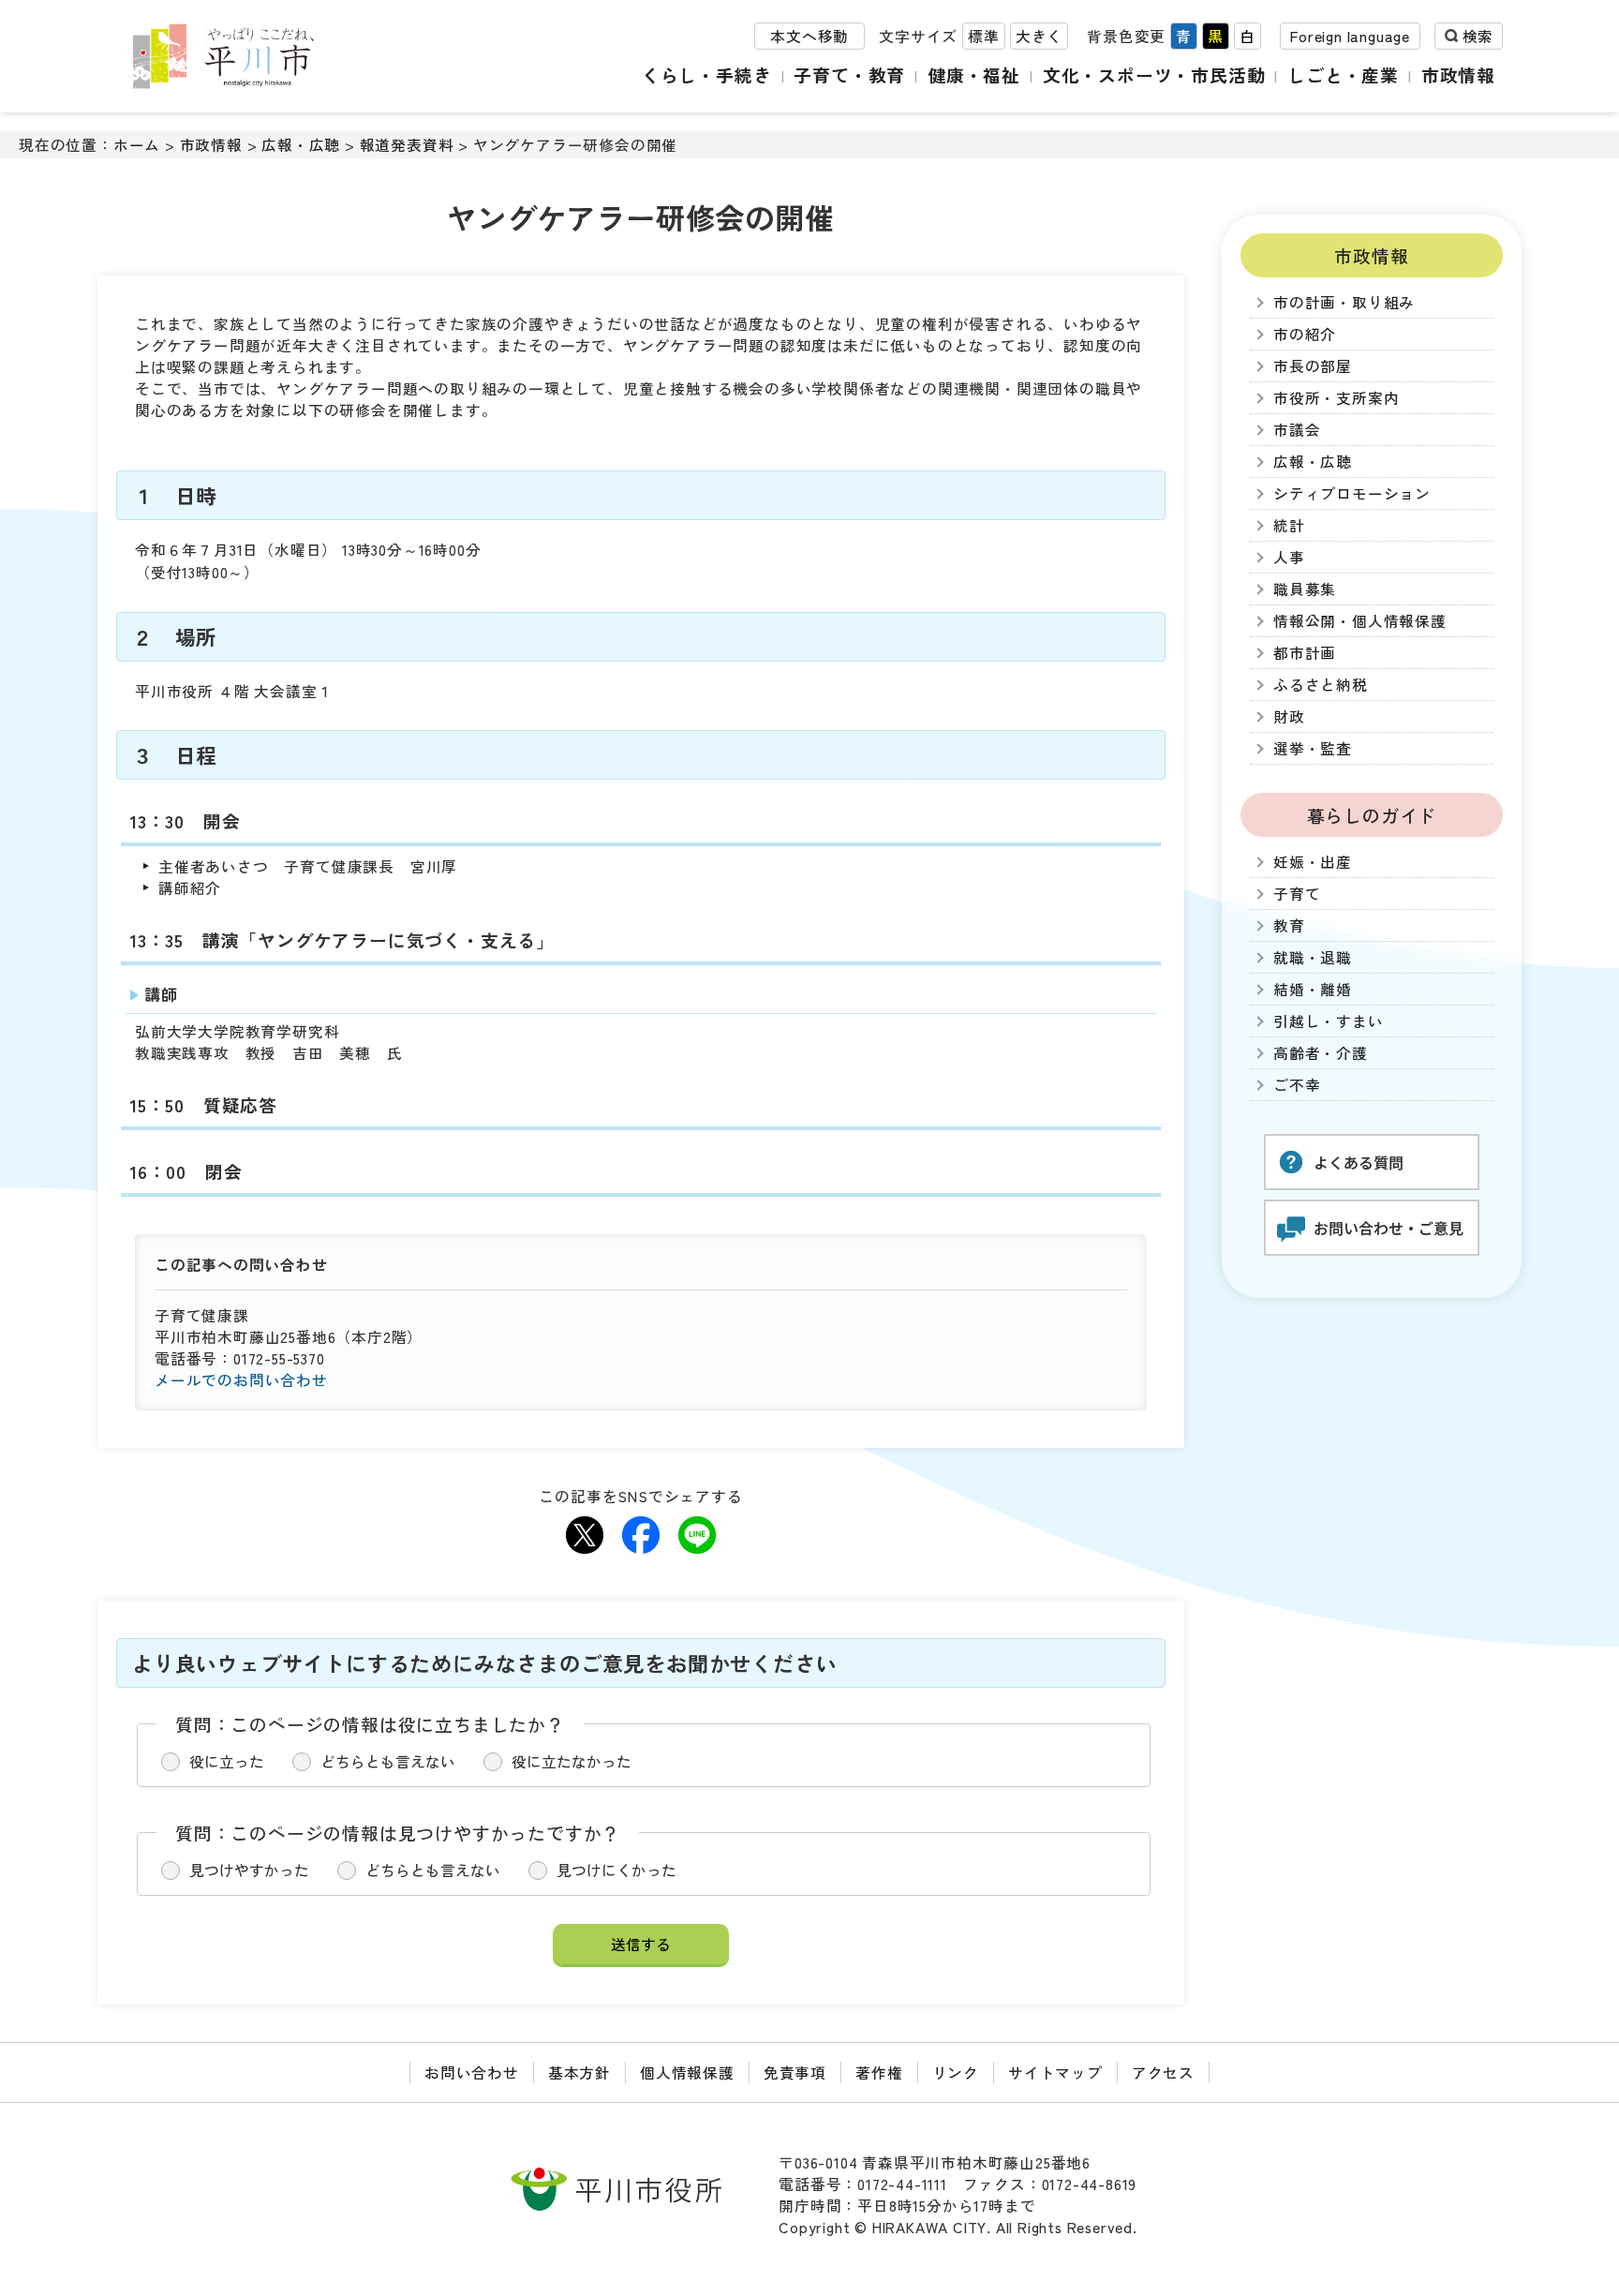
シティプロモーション (1352, 493)
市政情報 (1458, 75)
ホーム (137, 145)
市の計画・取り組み (1344, 302)
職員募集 (1305, 589)
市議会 (1297, 430)
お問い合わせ (472, 2072)
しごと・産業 (1343, 75)
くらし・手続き (707, 75)
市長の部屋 (1313, 366)
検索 (1478, 36)
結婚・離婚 (1313, 989)
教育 (1289, 925)
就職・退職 (1313, 957)
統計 (1289, 525)
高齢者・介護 (1321, 1053)
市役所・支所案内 (1336, 398)
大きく (1039, 36)
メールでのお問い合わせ (241, 1380)
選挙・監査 (1313, 748)
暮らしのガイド (1372, 815)
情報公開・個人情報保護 (1360, 621)
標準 (984, 36)
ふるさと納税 (1321, 685)
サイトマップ (1055, 2072)
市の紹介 (1305, 334)
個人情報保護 (687, 2072)
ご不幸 (1297, 1085)
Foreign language (1350, 36)
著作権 (879, 2072)
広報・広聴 (301, 145)
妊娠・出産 (1313, 862)
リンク (956, 2072)
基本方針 (579, 2072)
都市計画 (1305, 653)
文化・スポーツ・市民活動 (1154, 75)
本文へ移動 (809, 36)
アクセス (1163, 2072)
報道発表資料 (407, 145)
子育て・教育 (849, 75)
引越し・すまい (1329, 1021)
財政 (1289, 716)
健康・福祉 (974, 75)
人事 (1289, 557)
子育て (1297, 894)
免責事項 (795, 2072)
